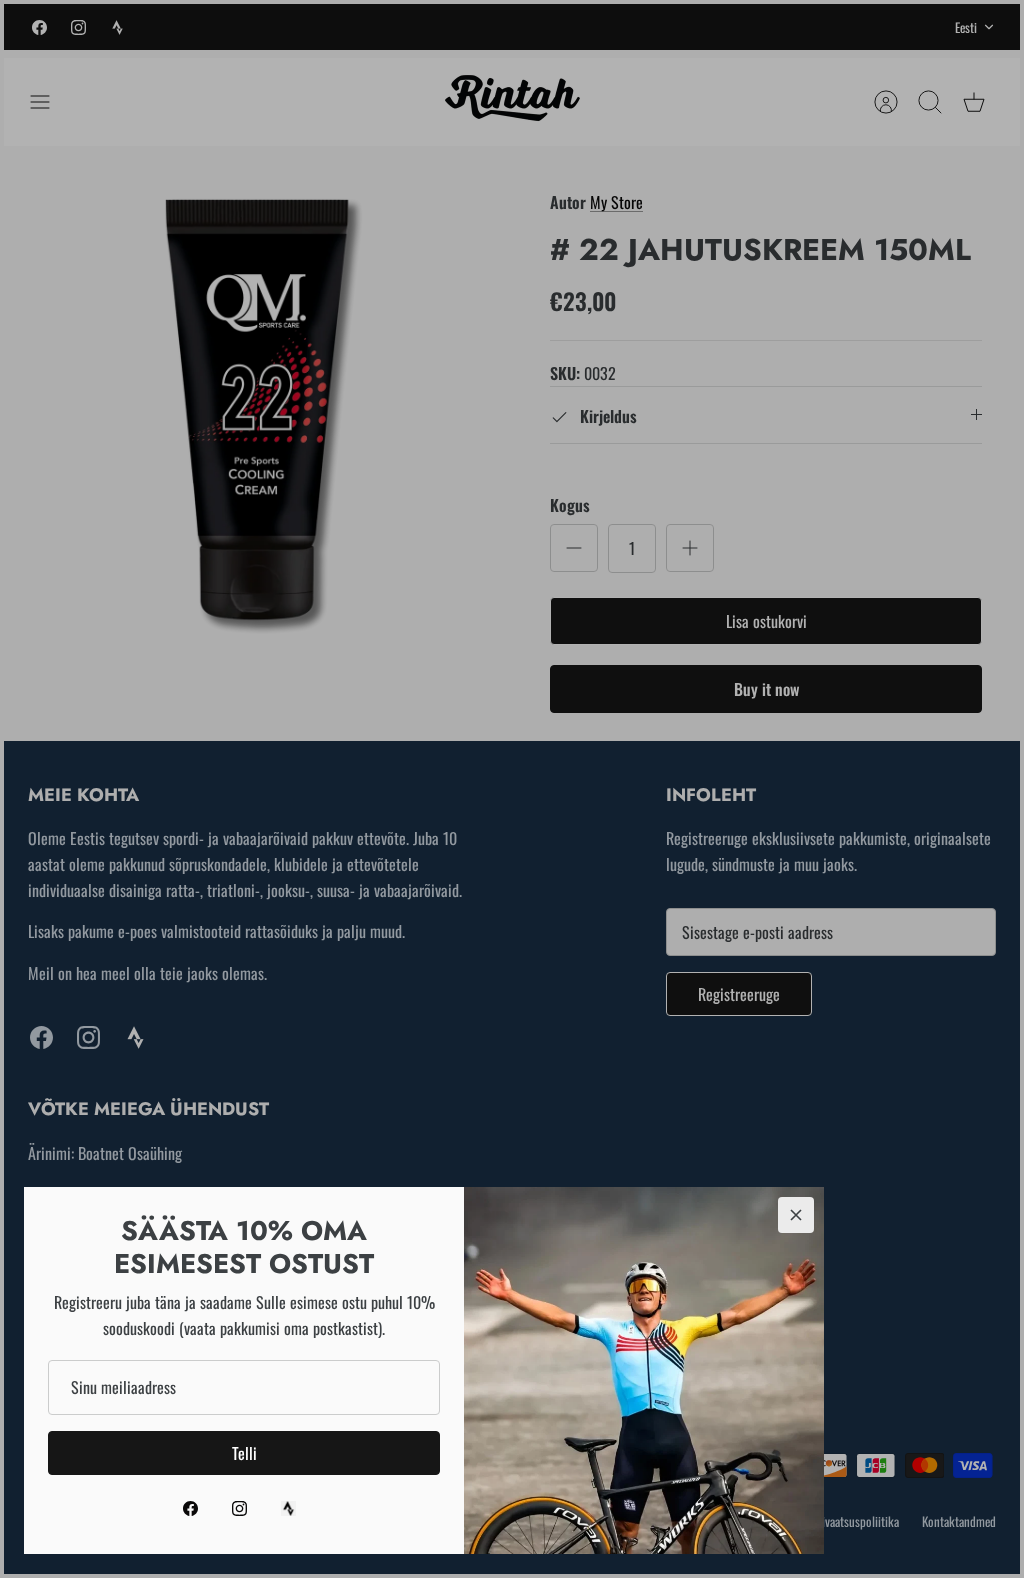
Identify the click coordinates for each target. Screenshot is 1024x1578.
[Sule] (796, 1215)
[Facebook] (190, 1508)
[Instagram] (239, 1508)
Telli (244, 1453)
